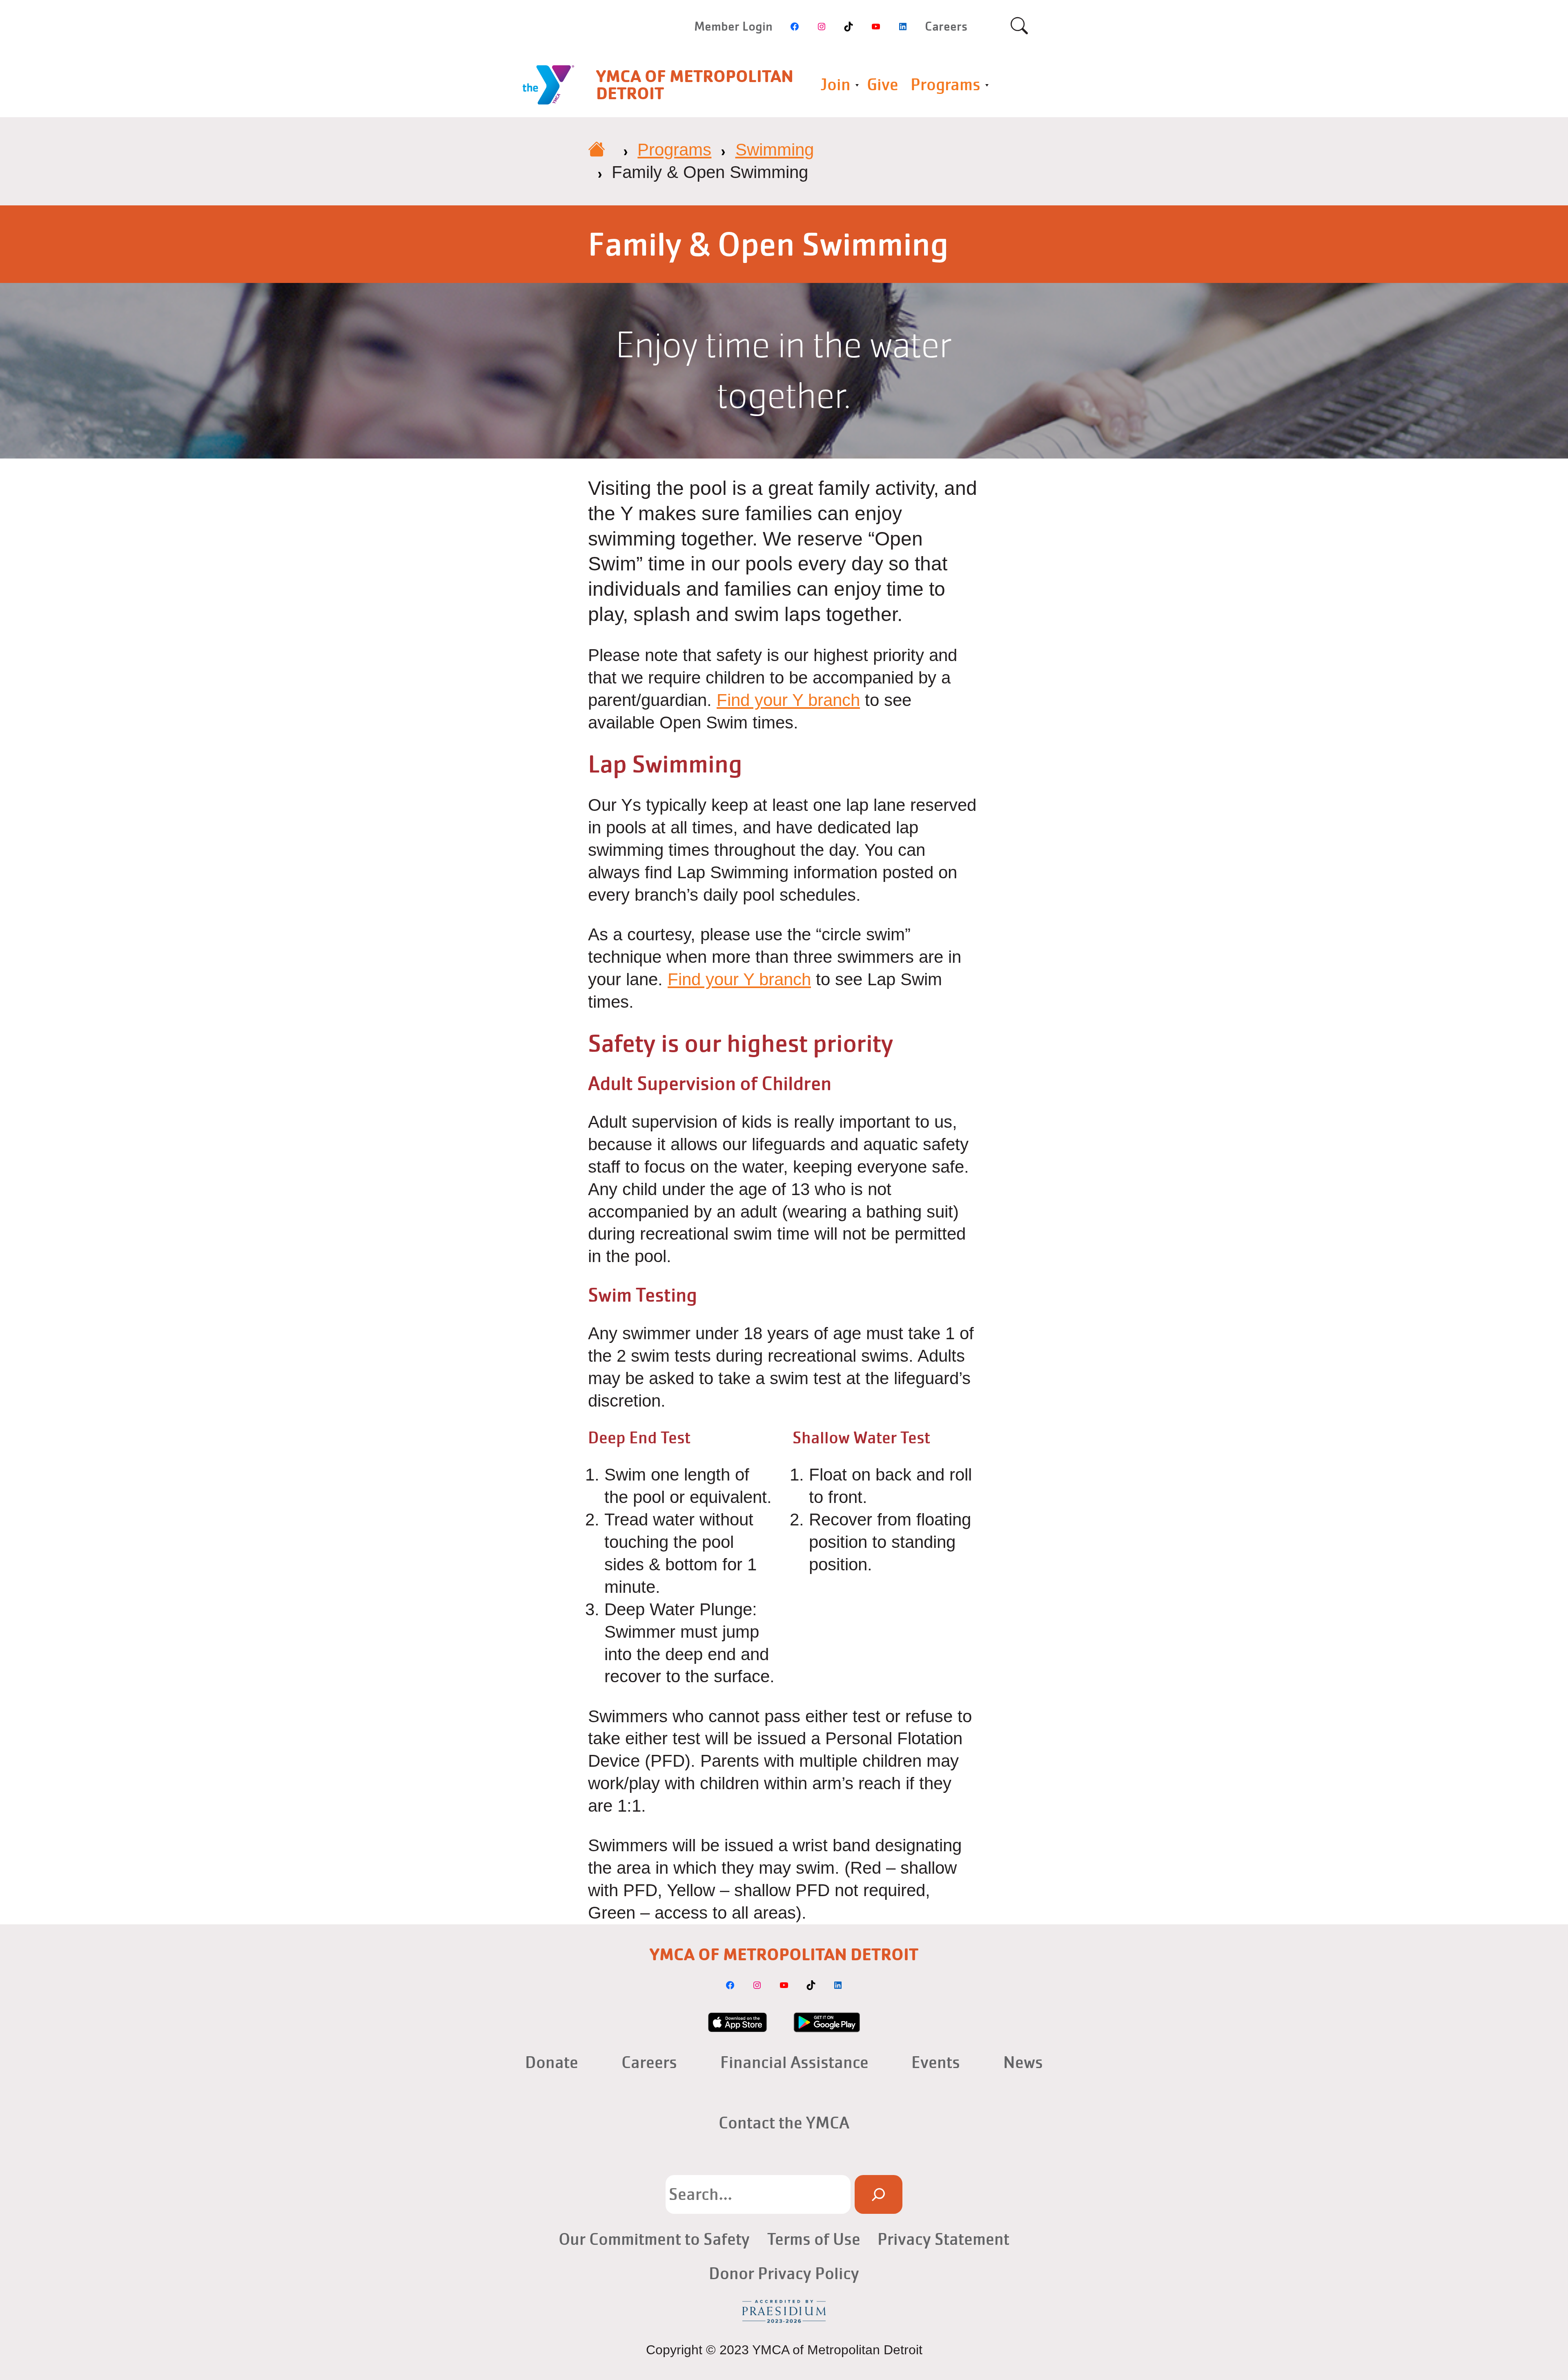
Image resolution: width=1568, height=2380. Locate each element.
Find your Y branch (788, 700)
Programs (945, 85)
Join (835, 85)
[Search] (878, 2194)
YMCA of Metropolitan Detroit (695, 85)
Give (883, 85)
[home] (597, 150)
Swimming (775, 150)
